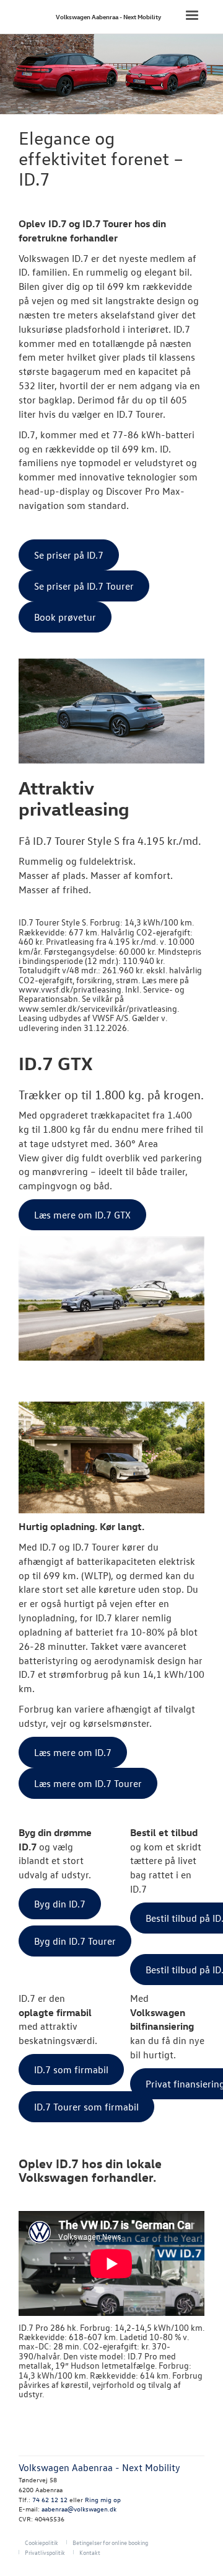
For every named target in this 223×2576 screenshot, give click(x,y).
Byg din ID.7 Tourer (75, 1941)
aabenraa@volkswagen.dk (79, 2509)
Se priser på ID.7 (69, 555)
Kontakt (90, 2552)
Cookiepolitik (42, 2542)
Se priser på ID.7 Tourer (84, 586)
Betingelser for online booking (110, 2542)
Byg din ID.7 (60, 1904)
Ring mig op (103, 2499)
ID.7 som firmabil (71, 2069)
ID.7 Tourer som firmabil (86, 2107)
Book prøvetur (65, 617)
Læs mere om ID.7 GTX (82, 1215)
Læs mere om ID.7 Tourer (88, 1783)
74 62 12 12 (50, 2499)
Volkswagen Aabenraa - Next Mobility (108, 16)
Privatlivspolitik (45, 2552)
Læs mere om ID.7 (73, 1752)
